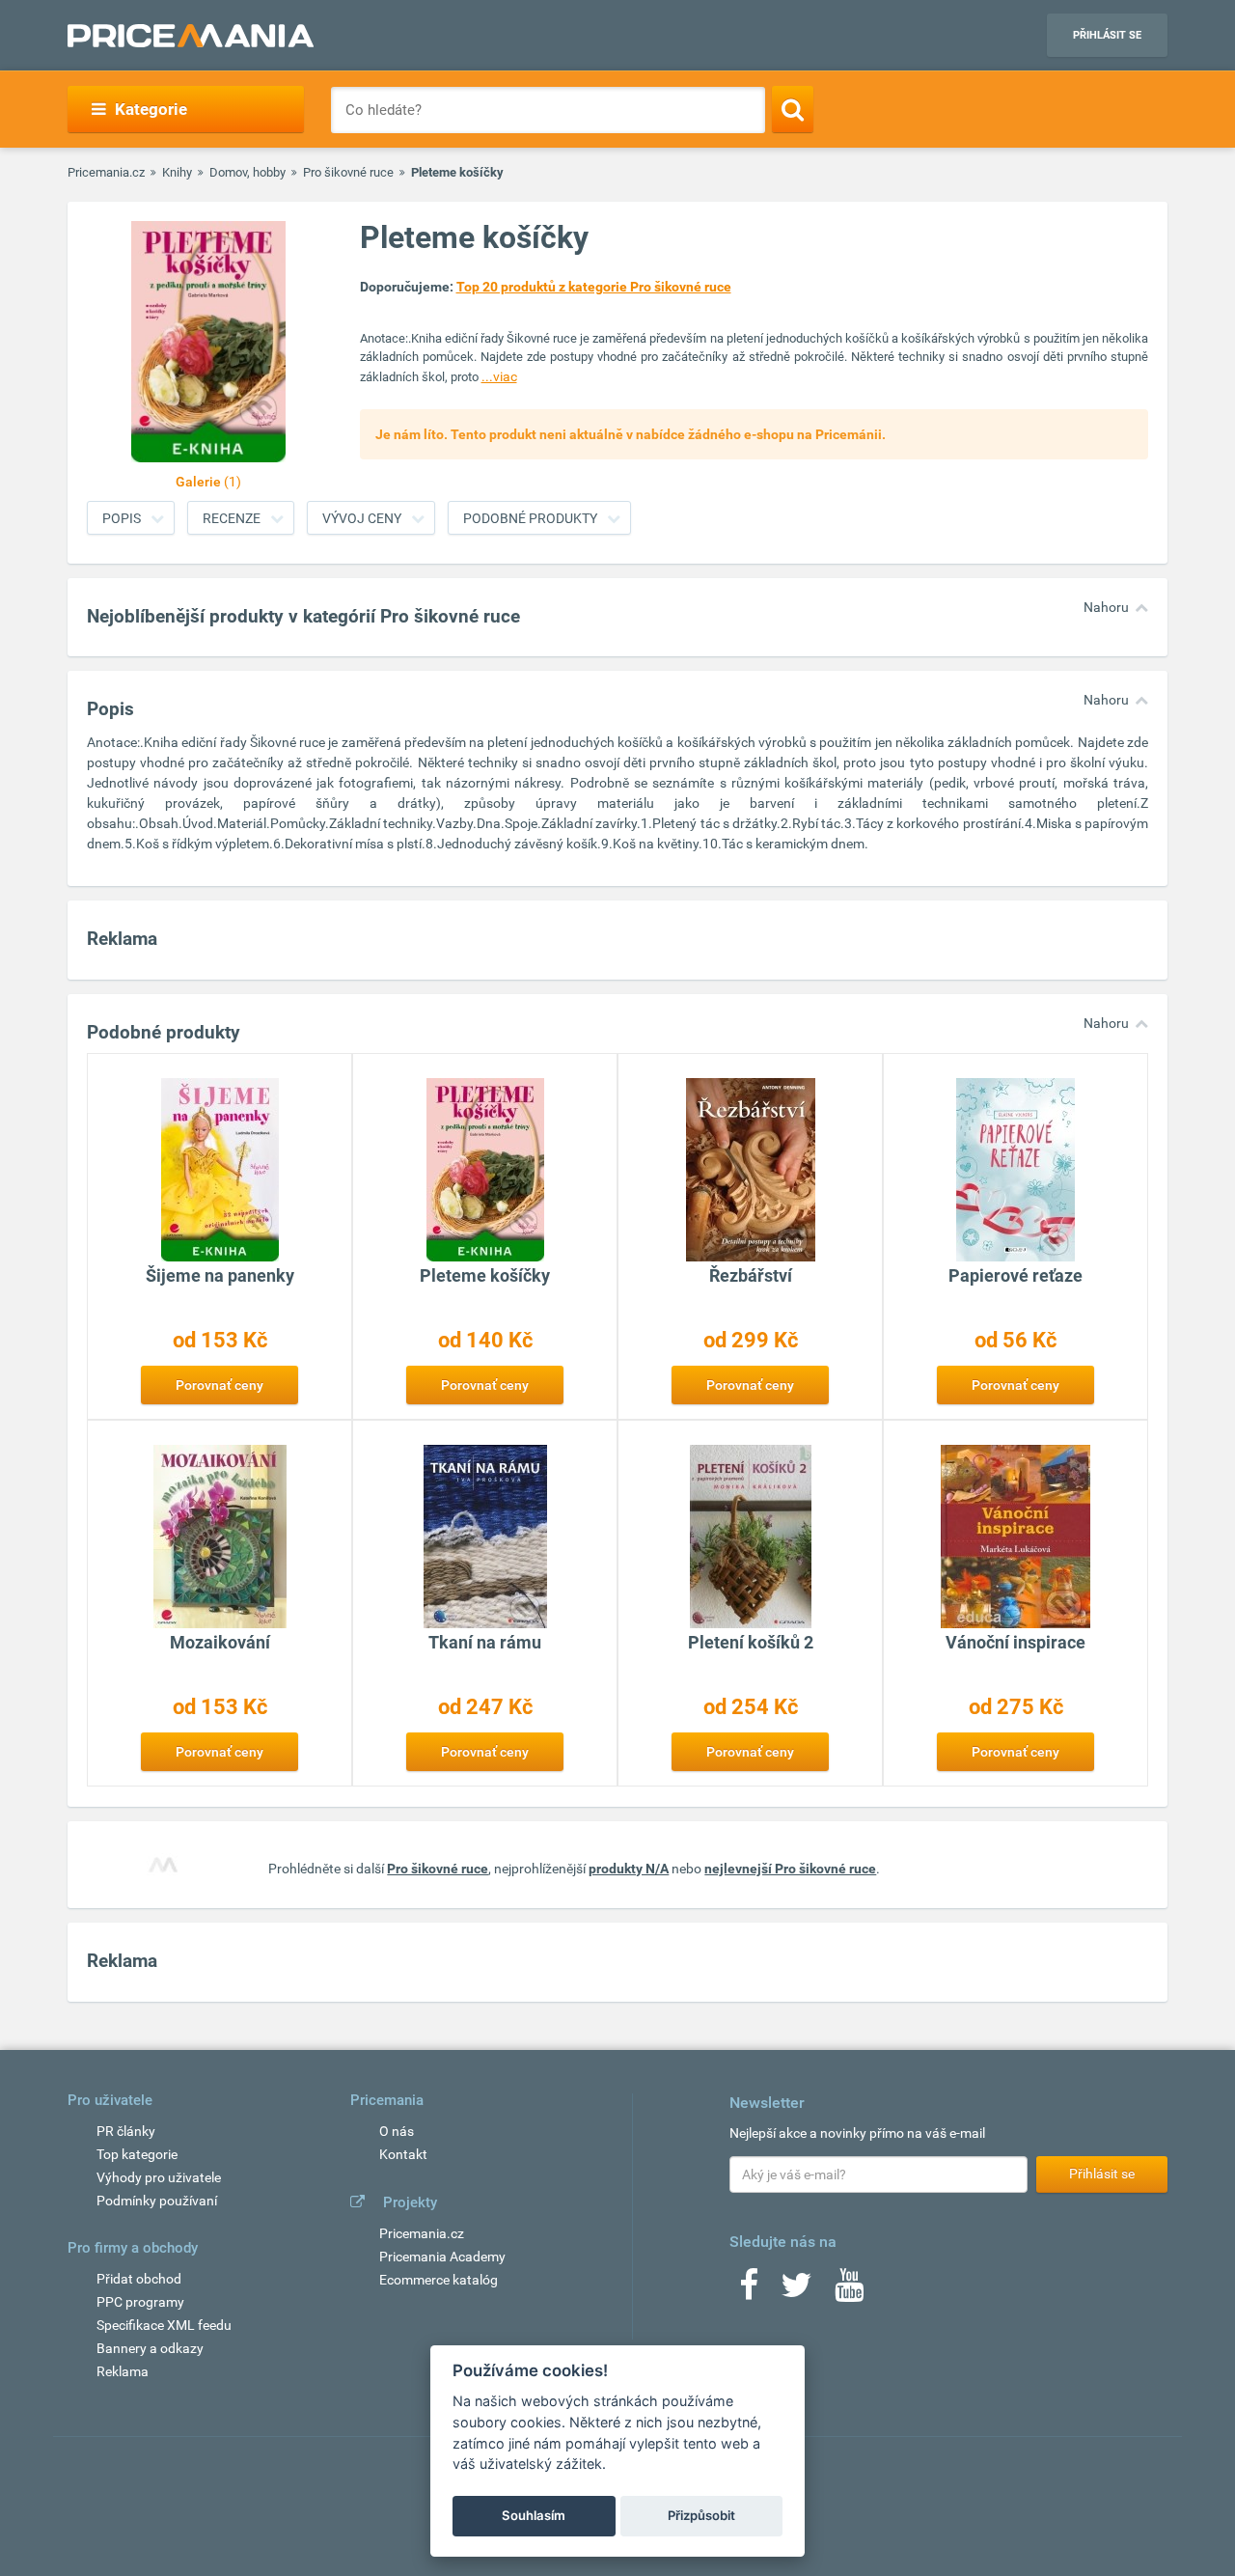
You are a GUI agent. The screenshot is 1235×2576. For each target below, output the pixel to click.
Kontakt (403, 2154)
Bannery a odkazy (150, 2348)
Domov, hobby (247, 172)
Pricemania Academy (442, 2257)
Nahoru (1106, 607)
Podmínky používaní (157, 2201)
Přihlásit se (1107, 35)
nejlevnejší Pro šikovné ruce (790, 1869)
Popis (122, 518)
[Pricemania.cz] (191, 36)
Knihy (177, 172)
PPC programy (140, 2302)
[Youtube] (849, 2291)
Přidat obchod (139, 2279)
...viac (499, 376)
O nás (397, 2131)
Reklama (123, 2371)
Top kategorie (137, 2154)
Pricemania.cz (106, 172)
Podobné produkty (530, 518)
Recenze (232, 518)
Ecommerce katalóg (439, 2280)
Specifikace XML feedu (164, 2325)
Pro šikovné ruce (348, 172)
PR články (126, 2131)
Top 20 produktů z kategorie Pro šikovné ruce (594, 287)
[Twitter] (796, 2291)
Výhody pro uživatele (159, 2177)
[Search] (793, 109)
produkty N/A (629, 1869)
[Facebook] (749, 2291)
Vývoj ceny (362, 518)
